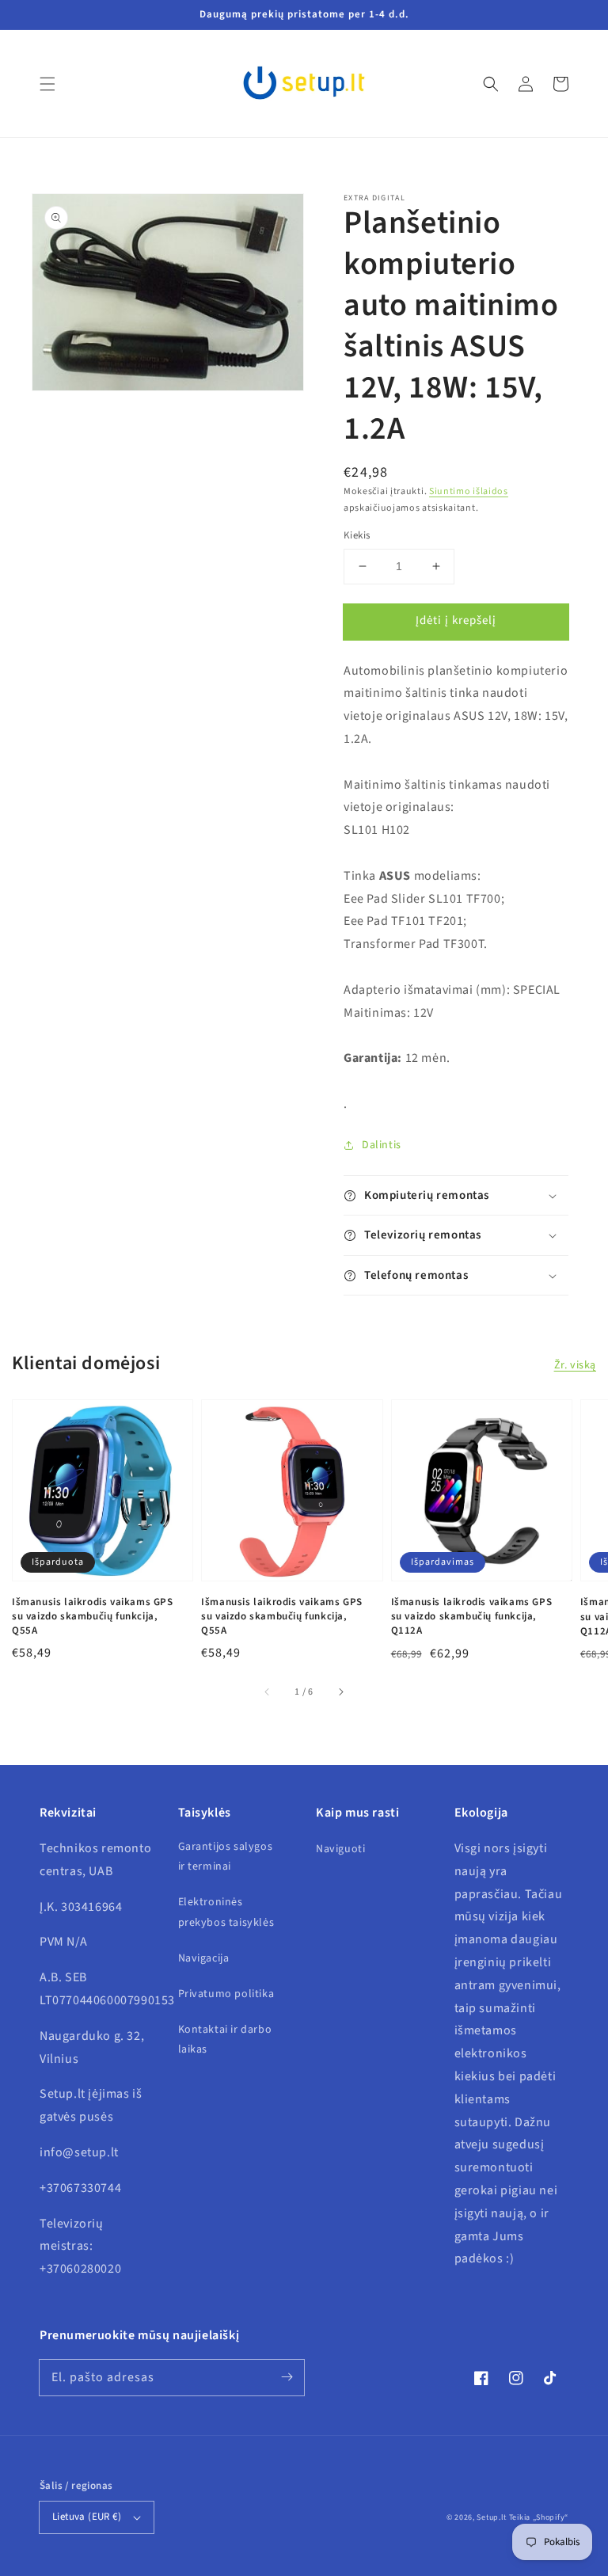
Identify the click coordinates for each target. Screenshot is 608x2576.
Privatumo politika (226, 1994)
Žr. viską (575, 1365)
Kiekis (357, 535)
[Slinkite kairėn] (268, 1692)
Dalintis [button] (382, 1145)
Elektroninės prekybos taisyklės (226, 1912)
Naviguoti (340, 1849)
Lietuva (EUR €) (87, 2517)
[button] (47, 84)
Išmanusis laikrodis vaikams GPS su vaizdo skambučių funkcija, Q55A (93, 1616)
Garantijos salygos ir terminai (226, 1857)
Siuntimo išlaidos (469, 491)
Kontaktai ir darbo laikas (225, 2039)
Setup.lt (492, 2517)
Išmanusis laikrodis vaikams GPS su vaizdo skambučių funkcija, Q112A (472, 1616)
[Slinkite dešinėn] (340, 1692)
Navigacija (204, 1958)
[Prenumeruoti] (287, 2377)
